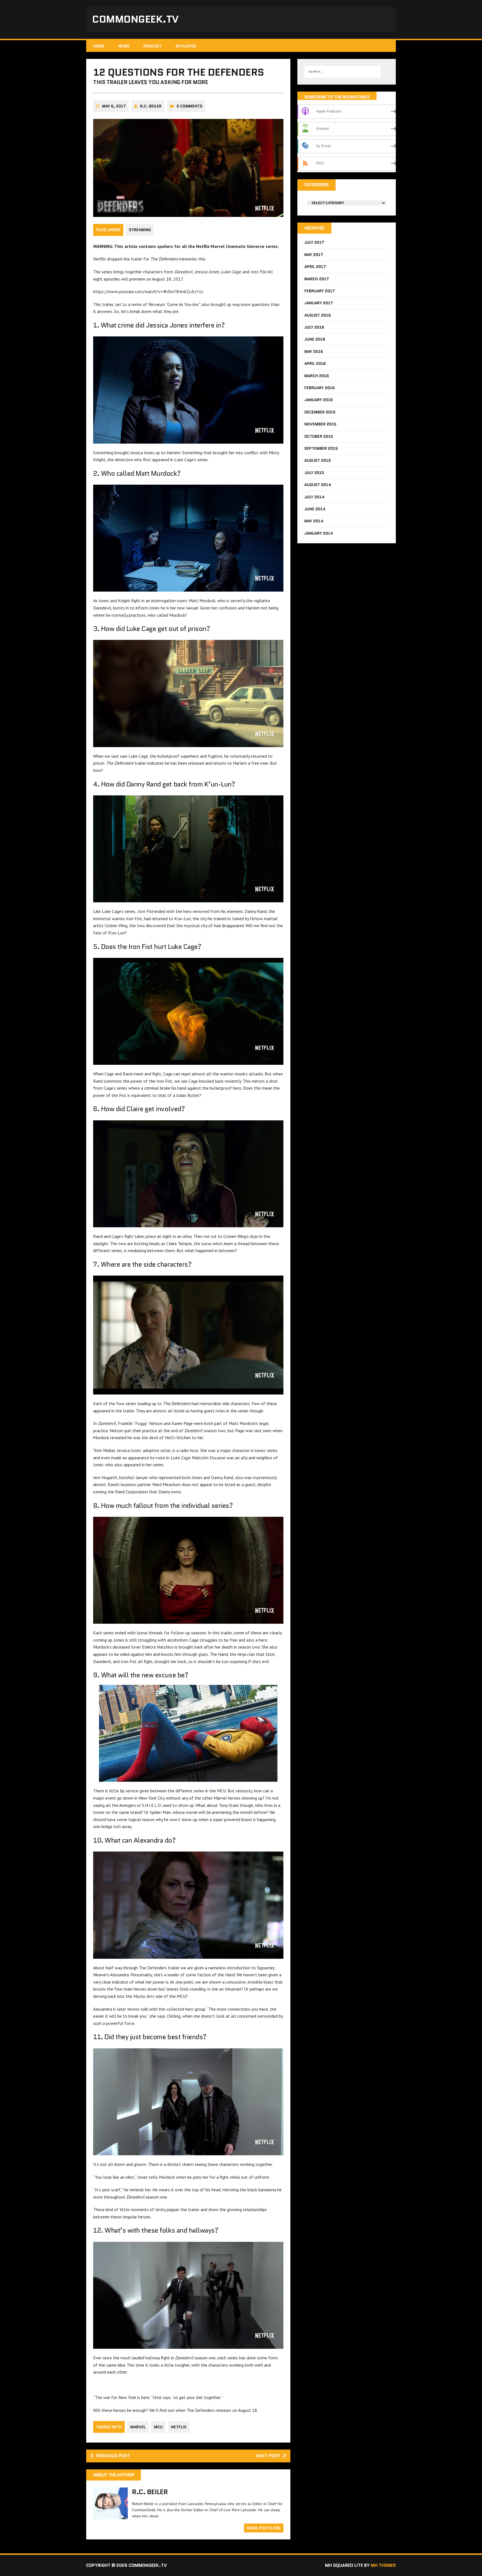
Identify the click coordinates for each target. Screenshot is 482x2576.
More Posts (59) (264, 2528)
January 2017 (319, 303)
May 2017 (314, 255)
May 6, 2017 (114, 106)
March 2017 (317, 279)
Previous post (113, 2456)
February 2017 (320, 291)
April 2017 (315, 267)
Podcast (152, 46)
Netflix (179, 2427)
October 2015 (319, 436)
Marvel (138, 2427)
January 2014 (319, 533)
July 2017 (314, 242)
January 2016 (319, 400)
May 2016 (314, 351)
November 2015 (320, 424)
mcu (158, 2427)
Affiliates (186, 46)
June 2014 (315, 509)
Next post (268, 2456)
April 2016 (315, 363)
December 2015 (320, 412)
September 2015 (321, 448)
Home (99, 46)
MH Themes (383, 2565)
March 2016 (317, 376)
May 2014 (314, 521)
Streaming (140, 230)
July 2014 (314, 497)
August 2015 (318, 460)
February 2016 (320, 388)
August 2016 (318, 315)
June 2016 (315, 339)
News (124, 46)
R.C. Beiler (151, 106)
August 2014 (318, 485)
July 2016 (314, 327)
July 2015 (314, 473)
